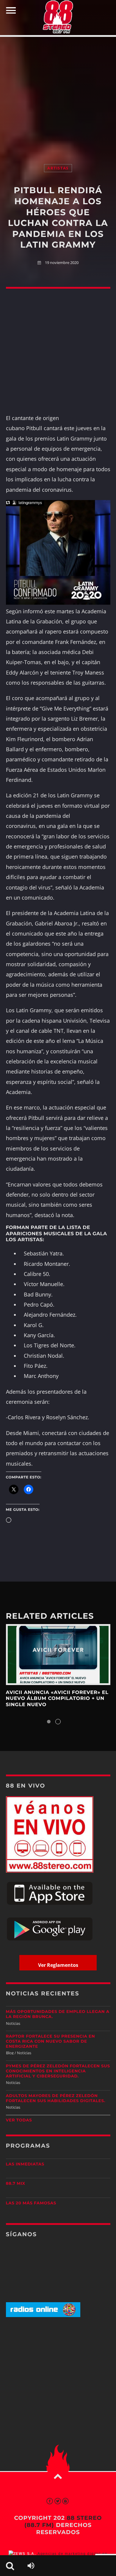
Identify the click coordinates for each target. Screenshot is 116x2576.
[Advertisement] (58, 94)
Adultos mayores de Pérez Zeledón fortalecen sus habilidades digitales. (56, 2098)
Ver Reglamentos (58, 1965)
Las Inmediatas (25, 2164)
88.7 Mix (16, 2184)
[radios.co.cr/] (43, 2316)
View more (58, 1655)
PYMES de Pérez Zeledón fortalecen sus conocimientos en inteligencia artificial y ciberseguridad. (58, 2071)
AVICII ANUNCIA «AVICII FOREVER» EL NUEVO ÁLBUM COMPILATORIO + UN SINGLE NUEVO (57, 1699)
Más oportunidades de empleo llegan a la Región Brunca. (58, 2014)
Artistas (58, 168)
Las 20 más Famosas (31, 2203)
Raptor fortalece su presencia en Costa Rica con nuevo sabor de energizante (51, 2041)
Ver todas (19, 2120)
